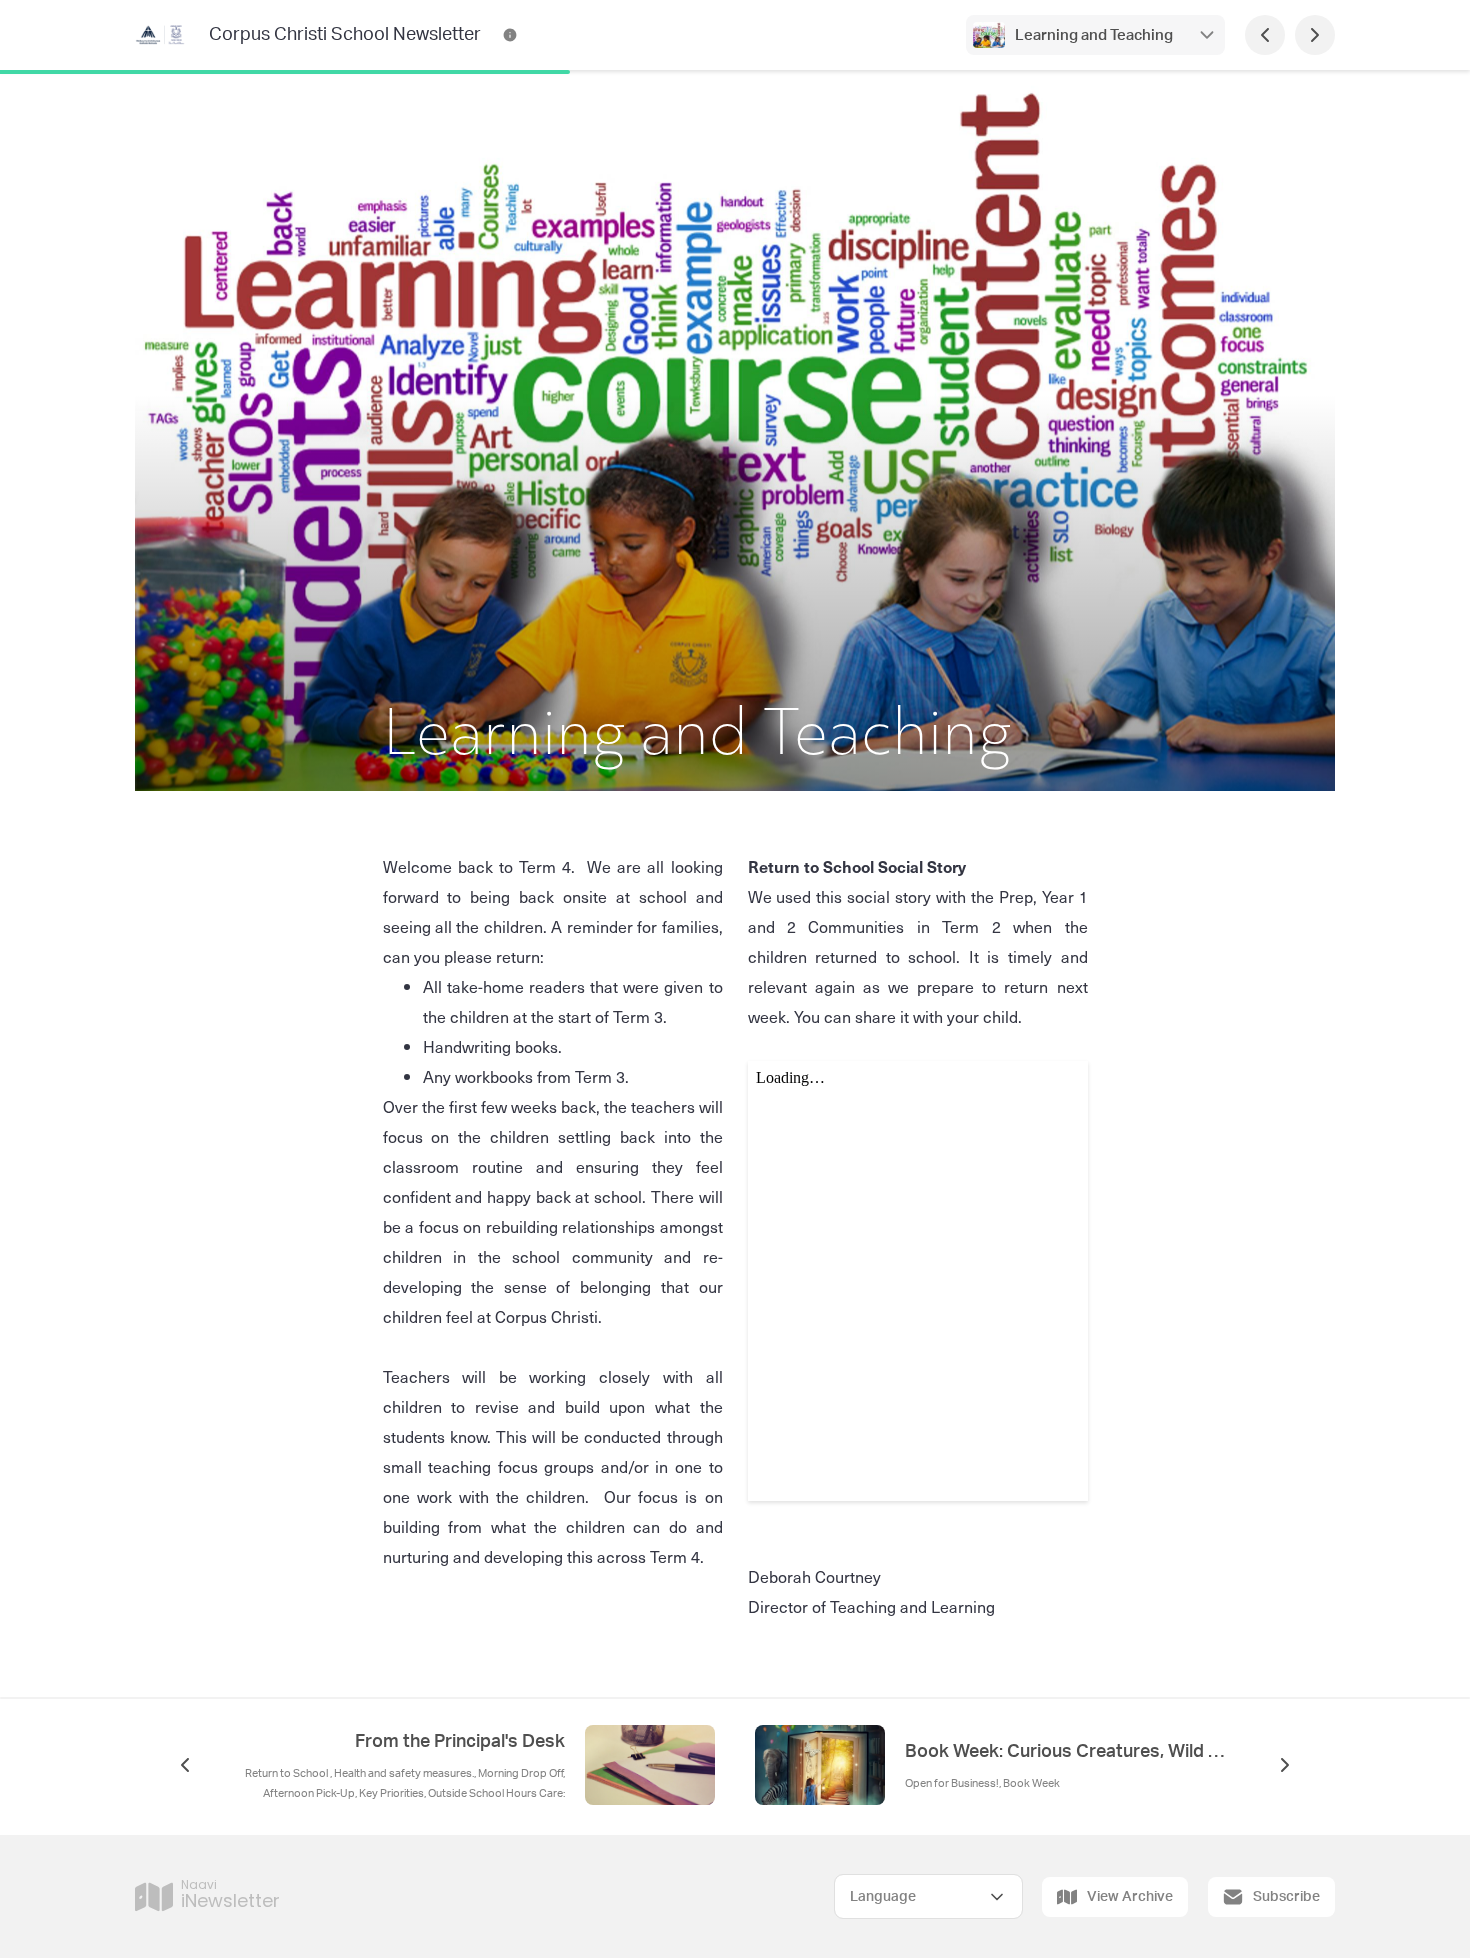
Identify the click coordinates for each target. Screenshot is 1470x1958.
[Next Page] (1315, 35)
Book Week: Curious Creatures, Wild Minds (1065, 1752)
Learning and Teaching (1095, 35)
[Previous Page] (1265, 35)
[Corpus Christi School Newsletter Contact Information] (510, 35)
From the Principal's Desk (460, 1742)
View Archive (1130, 1897)
